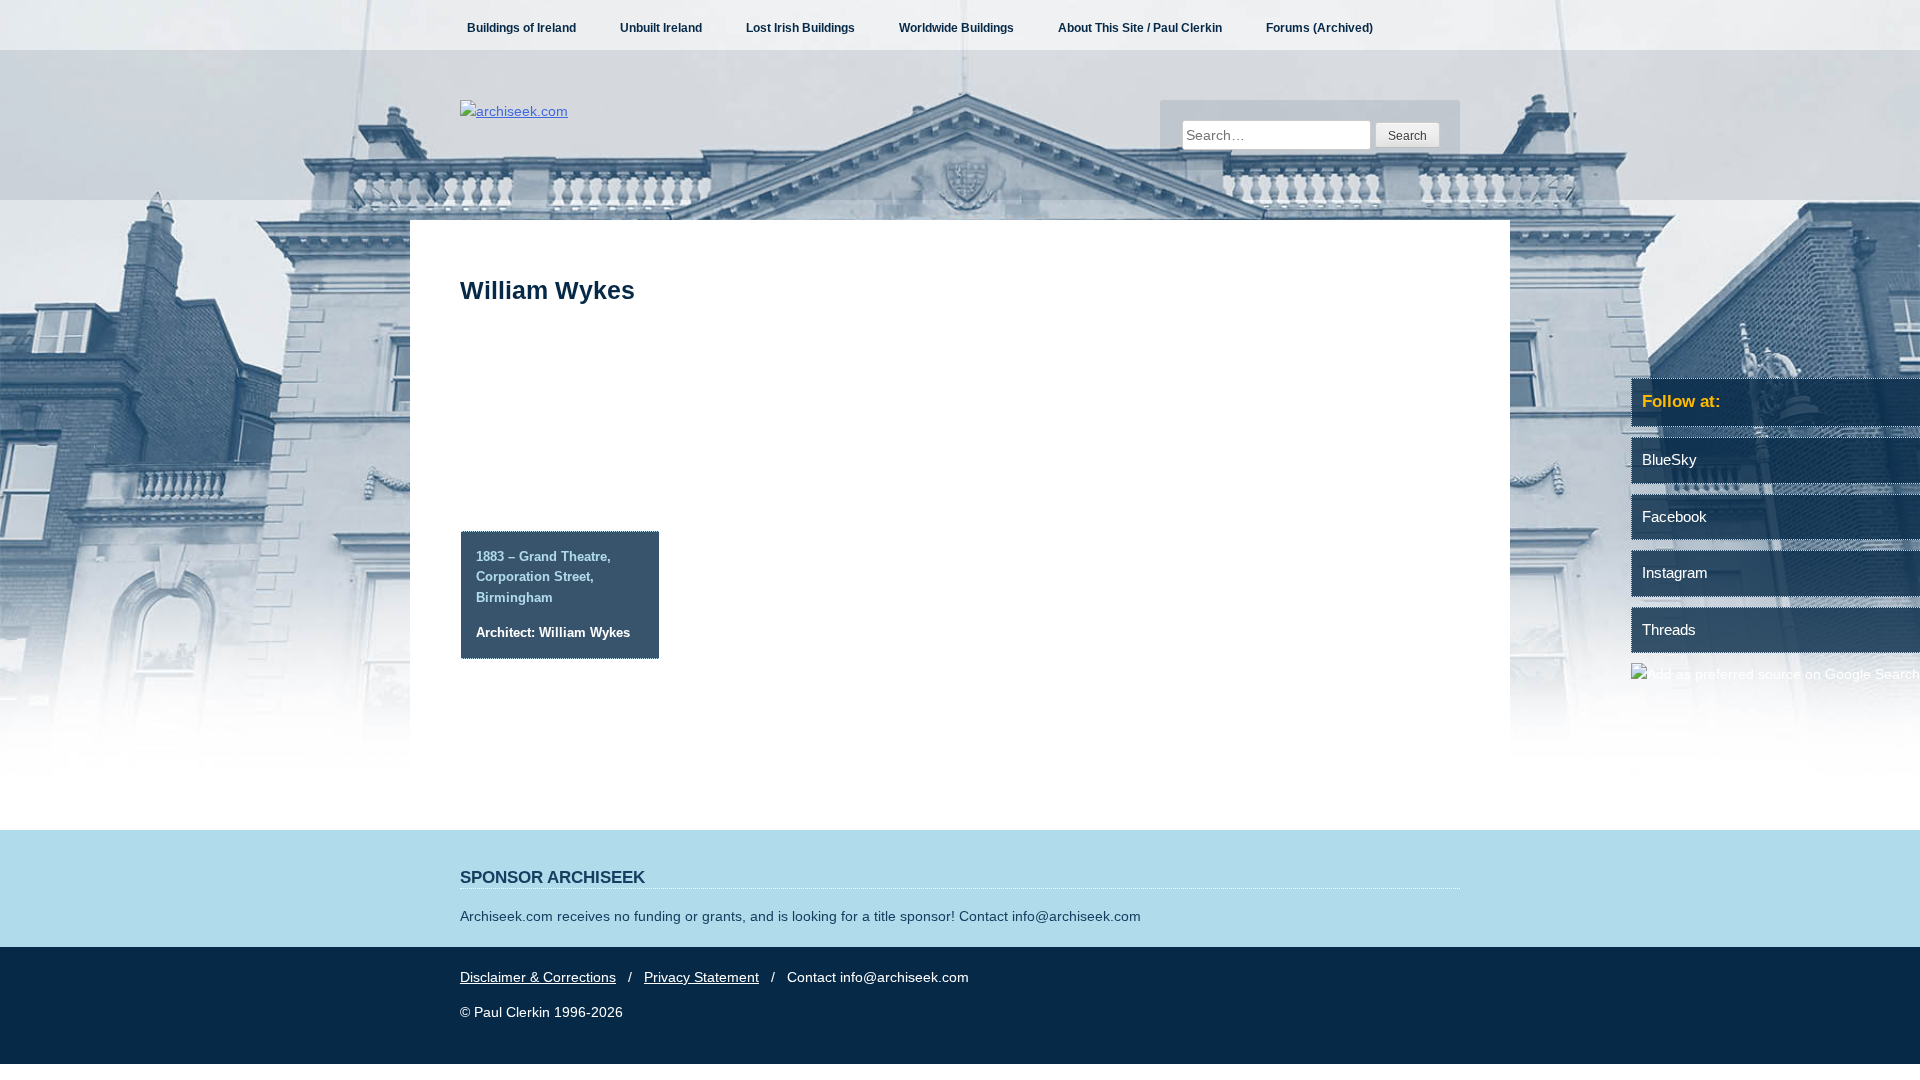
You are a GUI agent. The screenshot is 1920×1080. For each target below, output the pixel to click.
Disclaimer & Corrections (538, 977)
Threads (1669, 629)
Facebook (1674, 516)
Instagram (1675, 572)
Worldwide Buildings (956, 28)
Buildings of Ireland (521, 28)
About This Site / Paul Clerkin (1140, 28)
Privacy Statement (701, 977)
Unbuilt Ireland (661, 28)
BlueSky (1669, 459)
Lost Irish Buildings (800, 28)
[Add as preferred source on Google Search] (1775, 674)
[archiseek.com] (514, 111)
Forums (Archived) (1319, 28)
